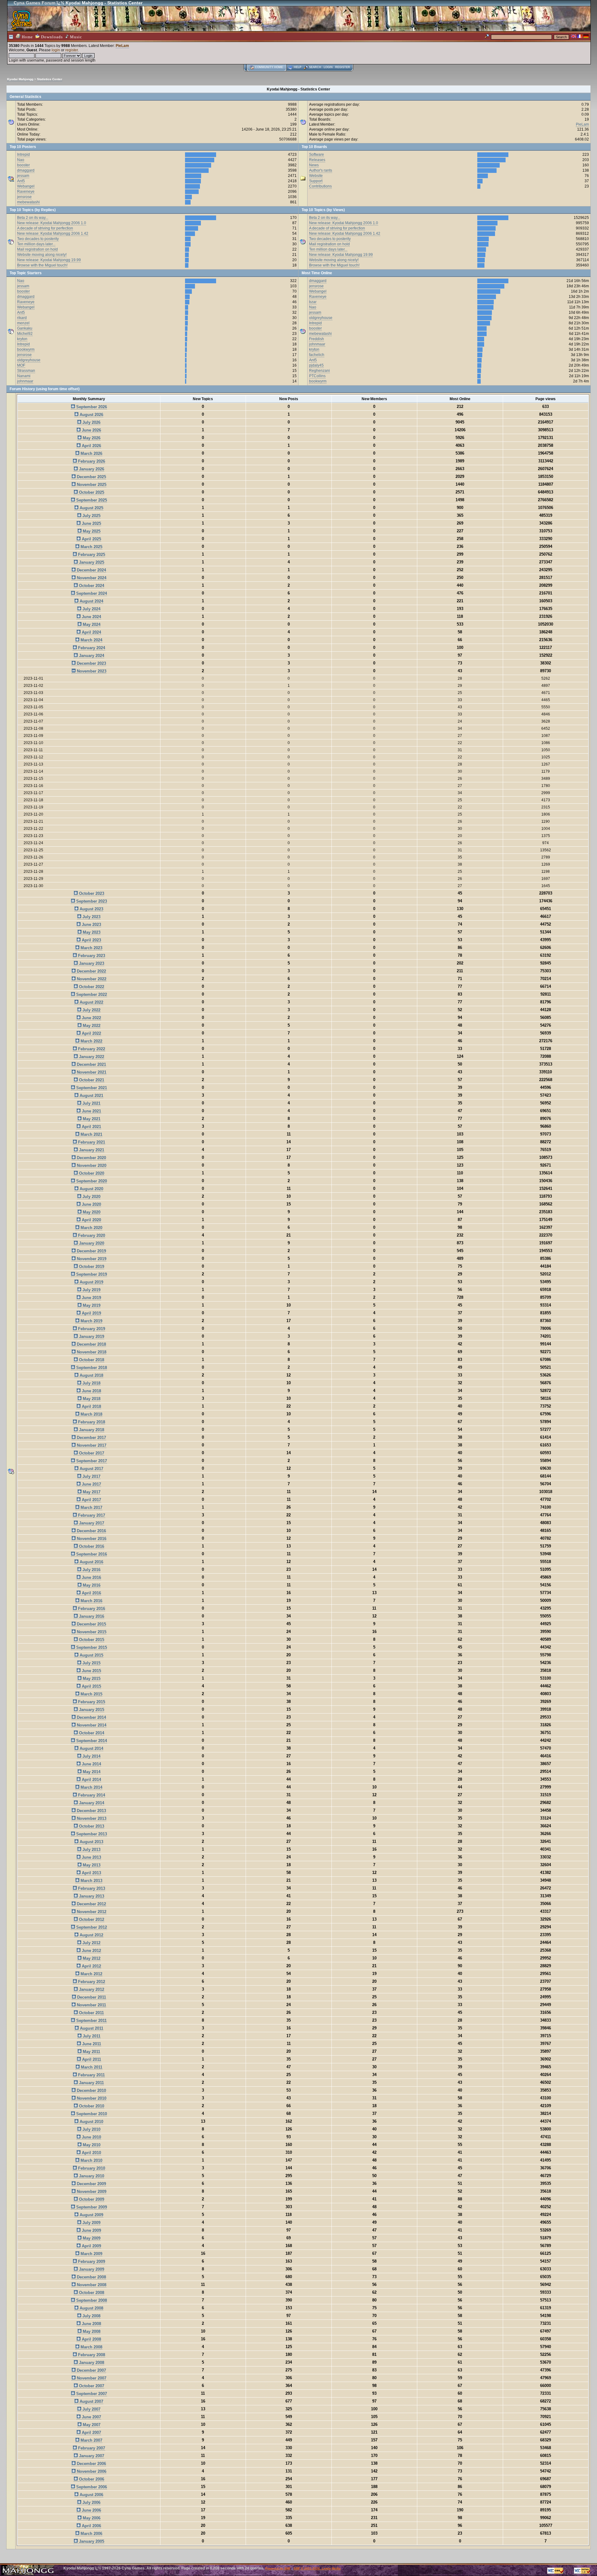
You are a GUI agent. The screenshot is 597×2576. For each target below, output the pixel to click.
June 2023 (91, 925)
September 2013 (91, 1834)
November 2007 (91, 2378)
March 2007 (91, 2440)
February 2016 (91, 1609)
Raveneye (26, 192)
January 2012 (91, 1989)
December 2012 (91, 1904)
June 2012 (91, 1951)
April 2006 (91, 2526)
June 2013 (91, 1857)
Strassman (26, 371)
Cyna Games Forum (35, 3)
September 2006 (91, 2487)
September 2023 (91, 901)
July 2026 (91, 422)
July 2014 (91, 1756)
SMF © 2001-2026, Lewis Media (317, 2568)
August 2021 (91, 1096)
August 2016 (91, 1562)
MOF (21, 365)
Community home (269, 67)
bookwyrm (26, 349)
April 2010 (91, 2153)
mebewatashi (28, 202)
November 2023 (91, 671)
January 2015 (91, 1710)
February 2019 (91, 1329)
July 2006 (91, 2502)
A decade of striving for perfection (45, 228)
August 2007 (91, 2401)
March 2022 (91, 1041)
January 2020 (91, 1243)
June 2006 (91, 2510)
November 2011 (91, 2005)
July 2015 (91, 1663)
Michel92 (25, 334)
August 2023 (91, 909)
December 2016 (91, 1531)
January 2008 (91, 2363)
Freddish (317, 339)
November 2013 (91, 1818)
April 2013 (91, 1873)
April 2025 (91, 539)
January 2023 (91, 963)
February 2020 (91, 1235)
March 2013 (91, 1881)
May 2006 (91, 2518)
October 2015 (91, 1640)
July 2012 (91, 1943)
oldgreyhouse (29, 360)
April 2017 (91, 1500)
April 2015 (91, 1686)
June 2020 (91, 1204)
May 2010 (91, 2145)
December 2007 (91, 2370)
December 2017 (91, 1438)
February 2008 (91, 2355)
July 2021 (91, 1103)
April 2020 (91, 1220)
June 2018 (91, 1391)
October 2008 (91, 2293)
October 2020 (91, 1173)
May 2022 (91, 1026)
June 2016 (91, 1577)
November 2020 (91, 1165)
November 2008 (91, 2285)
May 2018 (91, 1399)
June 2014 (91, 1764)
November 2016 (91, 1539)
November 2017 (91, 1445)
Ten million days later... (36, 244)
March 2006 (91, 2534)
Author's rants (321, 170)
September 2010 (91, 2114)
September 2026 (91, 407)
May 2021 (91, 1119)
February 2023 (91, 956)
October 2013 (91, 1826)
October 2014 (91, 1733)
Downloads (51, 37)
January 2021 (91, 1150)
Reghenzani (319, 371)
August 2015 (91, 1655)
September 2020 (91, 1181)
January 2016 (91, 1616)
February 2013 (91, 1888)
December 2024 (91, 570)
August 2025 (91, 508)
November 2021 (91, 1072)
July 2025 (91, 516)
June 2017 (91, 1484)
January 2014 (91, 1803)
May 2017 (91, 1492)
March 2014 (91, 1787)
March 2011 (91, 2067)
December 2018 (91, 1344)
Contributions (320, 186)
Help (298, 67)
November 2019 (91, 1259)
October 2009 (91, 2199)
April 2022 (91, 1033)
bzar (313, 302)
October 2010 (91, 2106)
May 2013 (91, 1865)
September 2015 (91, 1647)
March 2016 (91, 1601)
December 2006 (91, 2464)
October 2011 (91, 2013)
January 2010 (91, 2176)
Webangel (26, 186)
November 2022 (91, 979)
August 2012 (91, 1935)
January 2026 (91, 469)
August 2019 (91, 1282)
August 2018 (91, 1375)
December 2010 (91, 2090)
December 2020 (91, 1158)
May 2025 (91, 531)
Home (27, 37)
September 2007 (91, 2394)
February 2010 (91, 2168)
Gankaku (25, 328)
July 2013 (91, 1850)
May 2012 (91, 1958)
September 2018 (91, 1368)
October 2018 (91, 1360)
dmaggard (26, 170)
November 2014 (91, 1725)
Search (315, 67)
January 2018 (91, 1430)
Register (343, 67)
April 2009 (91, 2246)
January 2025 (91, 562)
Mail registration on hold (37, 249)
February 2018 (91, 1422)
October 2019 (91, 1267)
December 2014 (91, 1717)
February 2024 (91, 648)
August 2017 (91, 1469)
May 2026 (91, 438)
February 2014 (91, 1795)
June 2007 (91, 2417)
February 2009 (91, 2262)
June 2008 (91, 2324)
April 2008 (91, 2339)
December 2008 (91, 2277)
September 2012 (91, 1927)
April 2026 (91, 446)
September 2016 (91, 1554)
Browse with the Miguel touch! (42, 265)
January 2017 (91, 1523)
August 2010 (91, 2122)
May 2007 (91, 2425)
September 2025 (91, 500)
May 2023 (91, 932)
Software (317, 155)
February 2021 (91, 1142)
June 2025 (91, 523)
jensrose (24, 197)
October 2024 (91, 586)
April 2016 (91, 1593)
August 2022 (91, 1002)
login (56, 50)
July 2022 (91, 1010)
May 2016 (91, 1585)
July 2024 (91, 609)
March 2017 (91, 1508)
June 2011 (91, 2044)
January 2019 (91, 1337)
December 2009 (91, 2184)
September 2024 (91, 593)
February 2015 (91, 1702)
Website (316, 176)
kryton (22, 339)
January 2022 (91, 1057)
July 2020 (91, 1197)
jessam (23, 176)
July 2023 (91, 917)
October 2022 (91, 987)
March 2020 (91, 1228)
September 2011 (91, 2021)
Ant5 (21, 181)
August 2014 (91, 1748)
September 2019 (91, 1274)
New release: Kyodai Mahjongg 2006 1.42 (53, 234)
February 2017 (91, 1515)
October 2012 (91, 1919)
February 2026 (91, 461)
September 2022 (91, 994)
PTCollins (317, 376)
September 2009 (91, 2207)
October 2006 (91, 2479)
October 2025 (91, 492)
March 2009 (91, 2254)
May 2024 (91, 624)
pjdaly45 (316, 365)
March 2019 (91, 1321)
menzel (23, 323)
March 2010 (91, 2160)
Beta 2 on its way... (33, 218)
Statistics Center (50, 79)
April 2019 (91, 1313)
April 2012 (91, 1966)
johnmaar (25, 381)
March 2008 (91, 2347)
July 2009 (91, 2223)
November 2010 (91, 2098)
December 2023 (91, 663)
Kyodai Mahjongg (20, 79)
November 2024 (91, 578)
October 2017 (91, 1453)
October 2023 (91, 893)
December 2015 (91, 1624)
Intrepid (23, 155)
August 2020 (91, 1189)
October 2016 (91, 1546)
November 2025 (91, 485)
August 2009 (91, 2215)
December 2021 (91, 1064)
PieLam (122, 46)
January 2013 (91, 1896)
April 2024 (91, 632)
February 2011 (91, 2075)
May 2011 (91, 2052)
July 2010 (91, 2129)
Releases (317, 160)
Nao (21, 160)
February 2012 (91, 1982)
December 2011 (91, 1997)
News (314, 165)
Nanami (24, 376)
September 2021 (91, 1088)
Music (75, 37)
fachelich (317, 355)
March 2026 (91, 453)
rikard (22, 318)
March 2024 (91, 640)
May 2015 (91, 1679)
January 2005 (91, 2541)
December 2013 (91, 1811)
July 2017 (91, 1476)
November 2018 (91, 1352)
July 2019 (91, 1290)
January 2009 (91, 2269)
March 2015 (91, 1694)
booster (23, 165)
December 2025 (91, 477)
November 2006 (91, 2471)
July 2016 (91, 1570)
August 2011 (91, 2028)
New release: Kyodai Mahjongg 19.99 (49, 260)
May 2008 (91, 2331)
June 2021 (91, 1111)
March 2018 (91, 1414)
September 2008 (91, 2300)
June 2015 (91, 1671)
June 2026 (91, 430)
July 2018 (91, 1383)
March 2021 (91, 1134)
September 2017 (91, 1461)
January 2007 (91, 2456)
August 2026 (91, 415)
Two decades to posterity (38, 239)
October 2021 (91, 1080)
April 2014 (91, 1780)
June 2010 (91, 2137)
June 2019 (91, 1298)
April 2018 (91, 1406)
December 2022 (91, 971)
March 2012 (91, 1974)
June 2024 (91, 617)
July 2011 (91, 2036)
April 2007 (91, 2433)
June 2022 (91, 1018)
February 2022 (91, 1049)
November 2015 (91, 1632)
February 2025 (91, 555)
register (72, 50)
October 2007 (91, 2386)
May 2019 (91, 1305)
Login (328, 67)
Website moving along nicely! (42, 255)
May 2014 (91, 1772)
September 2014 (91, 1741)
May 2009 (91, 2238)
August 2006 (91, 2495)
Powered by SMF (278, 2568)
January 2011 (91, 2083)
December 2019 (91, 1251)
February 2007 (91, 2448)
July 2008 (91, 2316)
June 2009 (91, 2230)
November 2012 (91, 1912)
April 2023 (91, 940)
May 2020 (91, 1212)
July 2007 (91, 2409)
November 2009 (91, 2192)
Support (316, 181)
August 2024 (91, 601)
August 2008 (91, 2308)
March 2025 (91, 547)
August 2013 (91, 1842)
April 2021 (91, 1127)
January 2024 (91, 656)
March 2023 (91, 948)
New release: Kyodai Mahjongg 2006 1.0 (52, 223)
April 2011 (91, 2059)
